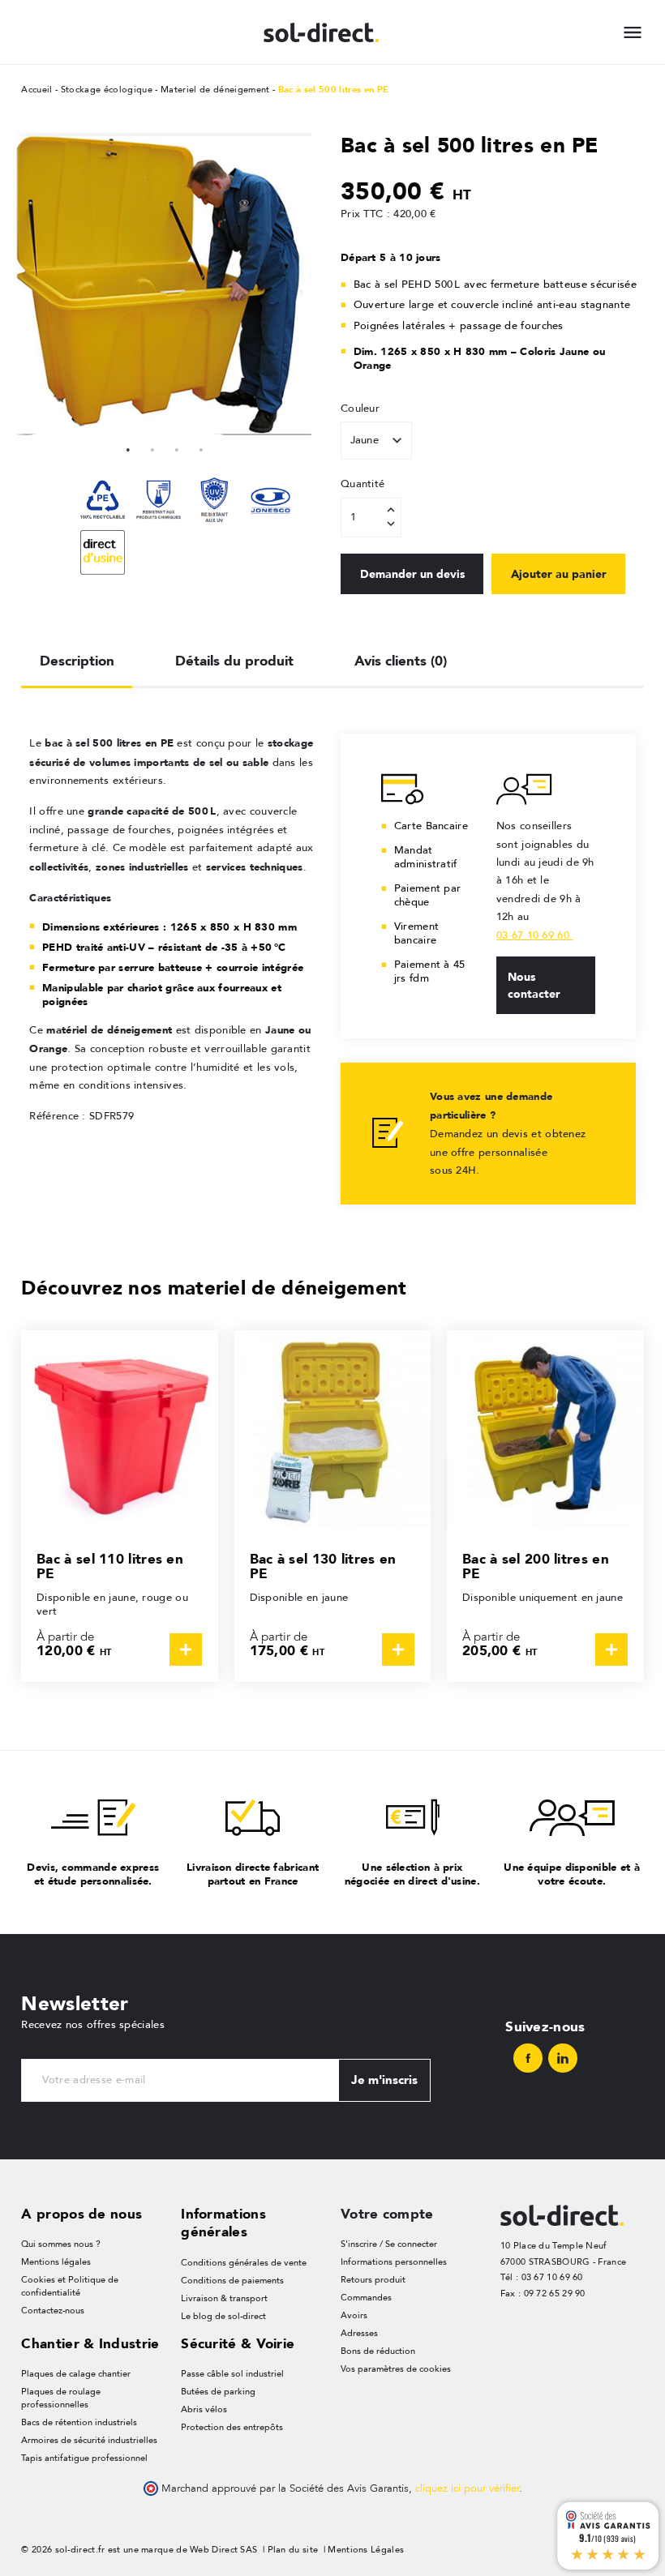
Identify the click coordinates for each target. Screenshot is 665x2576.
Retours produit (373, 2280)
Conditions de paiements (232, 2281)
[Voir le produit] (186, 1650)
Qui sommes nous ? (61, 2244)
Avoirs (354, 2315)
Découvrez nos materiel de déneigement (214, 1288)
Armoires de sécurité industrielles (89, 2440)
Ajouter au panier (559, 574)
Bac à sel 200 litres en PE (536, 1566)
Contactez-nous (53, 2311)
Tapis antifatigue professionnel (84, 2458)
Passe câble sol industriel (232, 2374)
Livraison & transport (224, 2298)
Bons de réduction (378, 2351)
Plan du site (293, 2550)
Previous (29, 284)
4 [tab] (201, 447)
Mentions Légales (366, 2550)
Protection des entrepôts (232, 2427)
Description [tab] (77, 661)
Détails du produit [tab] (234, 661)
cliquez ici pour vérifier (467, 2488)
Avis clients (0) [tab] (401, 661)
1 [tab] (128, 447)
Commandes (366, 2298)
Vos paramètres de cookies (396, 2369)
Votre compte (387, 2214)
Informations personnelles (394, 2262)
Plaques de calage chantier (76, 2374)
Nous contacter (534, 985)
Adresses (359, 2333)
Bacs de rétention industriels (79, 2422)
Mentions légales (56, 2262)
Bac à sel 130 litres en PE (323, 1566)
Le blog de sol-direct (223, 2316)
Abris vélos (204, 2409)
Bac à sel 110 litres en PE (110, 1566)
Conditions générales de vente (244, 2263)
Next (300, 284)
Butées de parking (218, 2392)
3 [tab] (177, 447)
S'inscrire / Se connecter (389, 2244)
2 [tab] (152, 447)
